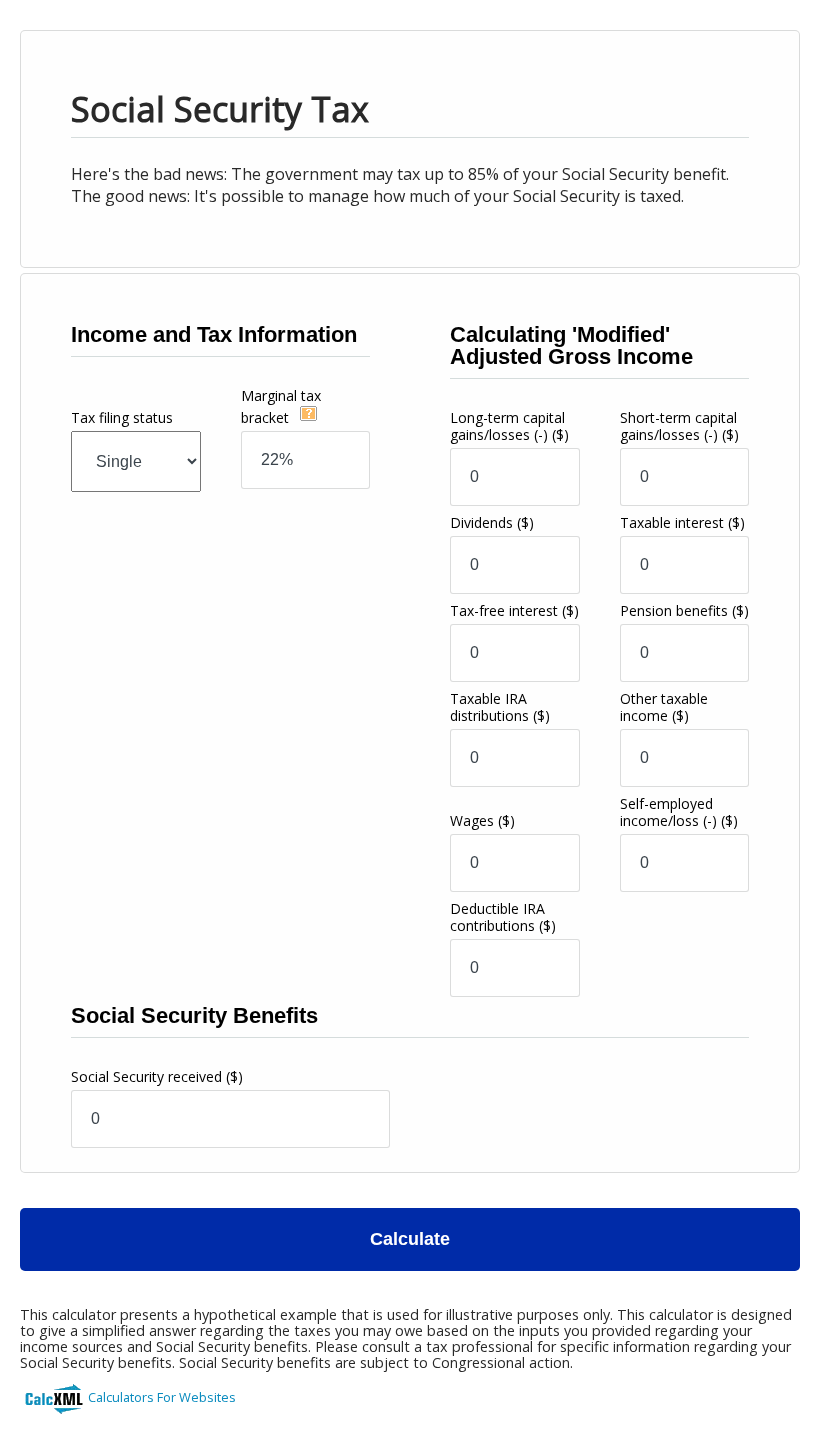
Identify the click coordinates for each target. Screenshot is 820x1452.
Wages (482, 820)
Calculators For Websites (162, 1397)
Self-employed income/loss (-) (679, 812)
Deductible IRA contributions (503, 917)
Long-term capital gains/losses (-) (509, 426)
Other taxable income (664, 707)
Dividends (492, 522)
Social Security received (157, 1076)
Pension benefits (684, 610)
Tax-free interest (514, 610)
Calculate (410, 1239)
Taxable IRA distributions (500, 707)
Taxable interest (682, 522)
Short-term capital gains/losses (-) (679, 426)
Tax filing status (122, 417)
